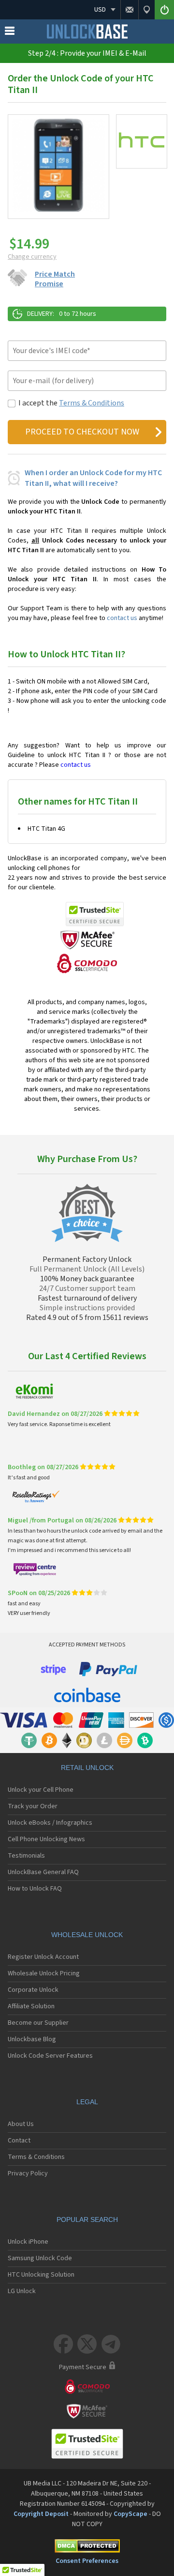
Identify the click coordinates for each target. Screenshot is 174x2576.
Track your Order (33, 1806)
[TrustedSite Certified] (95, 914)
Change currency (32, 257)
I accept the (71, 403)
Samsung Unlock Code (40, 2258)
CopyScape (130, 2514)
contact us (122, 618)
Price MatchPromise (55, 279)
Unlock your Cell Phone (41, 1790)
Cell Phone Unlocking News (46, 1839)
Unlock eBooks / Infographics (50, 1823)
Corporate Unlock (33, 1990)
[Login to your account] (164, 10)
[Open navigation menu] (10, 33)
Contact (19, 2141)
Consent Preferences (87, 2561)
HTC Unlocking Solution (41, 2275)
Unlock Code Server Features (50, 2056)
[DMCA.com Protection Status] (87, 2548)
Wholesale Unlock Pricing (44, 1973)
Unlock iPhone (28, 2242)
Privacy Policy (28, 2173)
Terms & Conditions (92, 403)
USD (100, 10)
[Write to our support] (129, 10)
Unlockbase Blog (32, 2039)
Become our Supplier (38, 2023)
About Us (21, 2124)
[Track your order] (146, 10)
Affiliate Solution (31, 2006)
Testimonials (26, 1856)
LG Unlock (22, 2291)
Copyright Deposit (41, 2514)
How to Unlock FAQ (35, 1889)
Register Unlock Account (43, 1957)
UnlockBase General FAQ (43, 1872)
